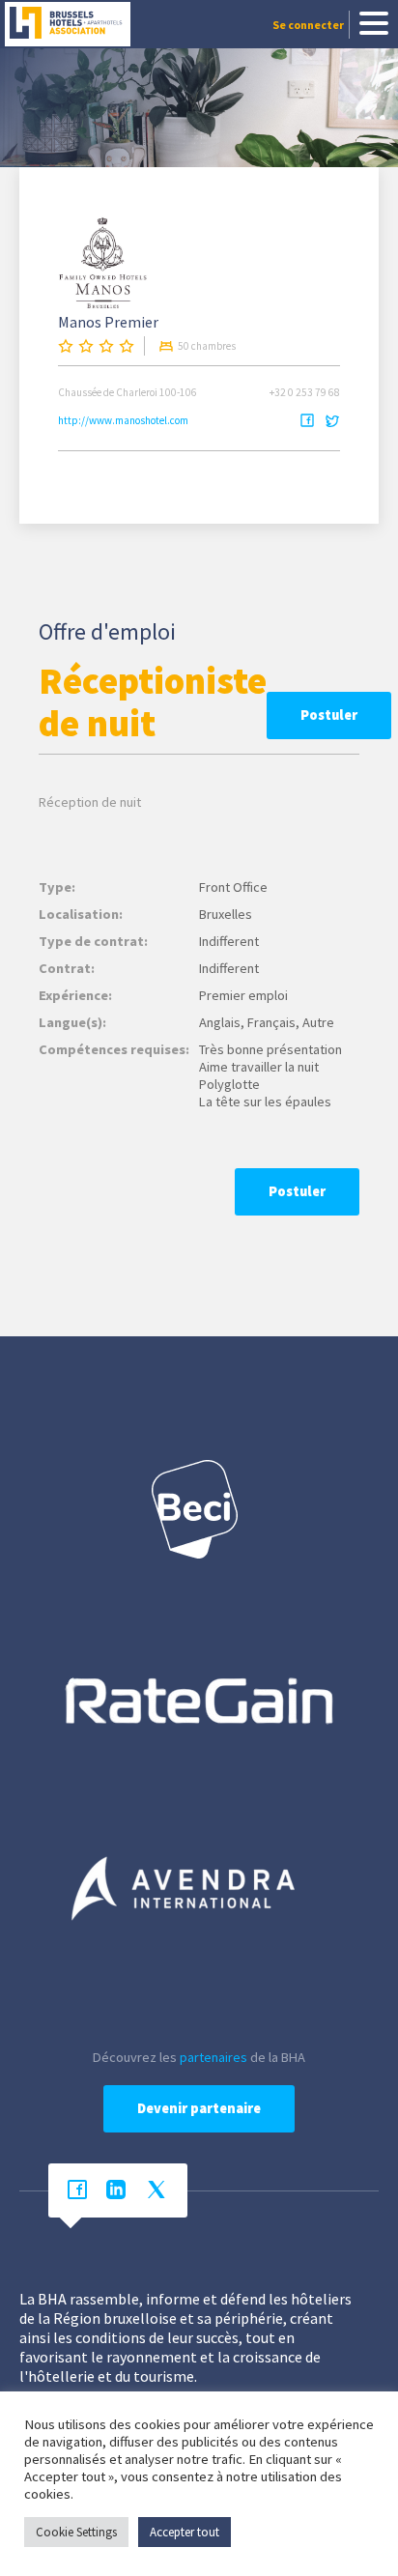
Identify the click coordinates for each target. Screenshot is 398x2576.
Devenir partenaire (199, 2108)
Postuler (329, 715)
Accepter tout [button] (185, 2532)
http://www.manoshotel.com (123, 420)
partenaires (213, 2057)
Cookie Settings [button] (76, 2532)
